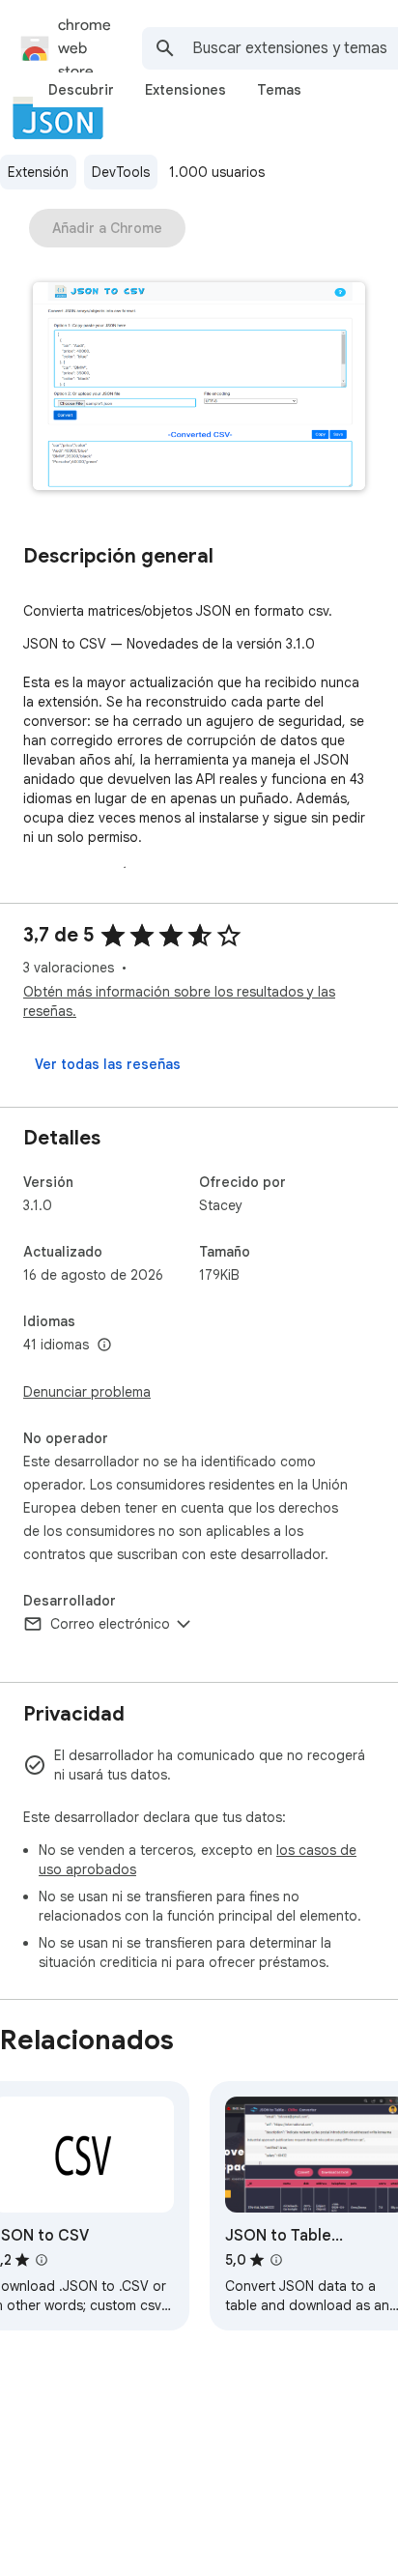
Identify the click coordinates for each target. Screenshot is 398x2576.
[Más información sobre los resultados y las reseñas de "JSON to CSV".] (42, 2260)
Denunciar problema (87, 1392)
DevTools (121, 172)
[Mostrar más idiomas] (104, 1346)
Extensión (38, 172)
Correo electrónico (110, 1624)
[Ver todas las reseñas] (108, 1064)
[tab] (81, 90)
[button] (199, 388)
